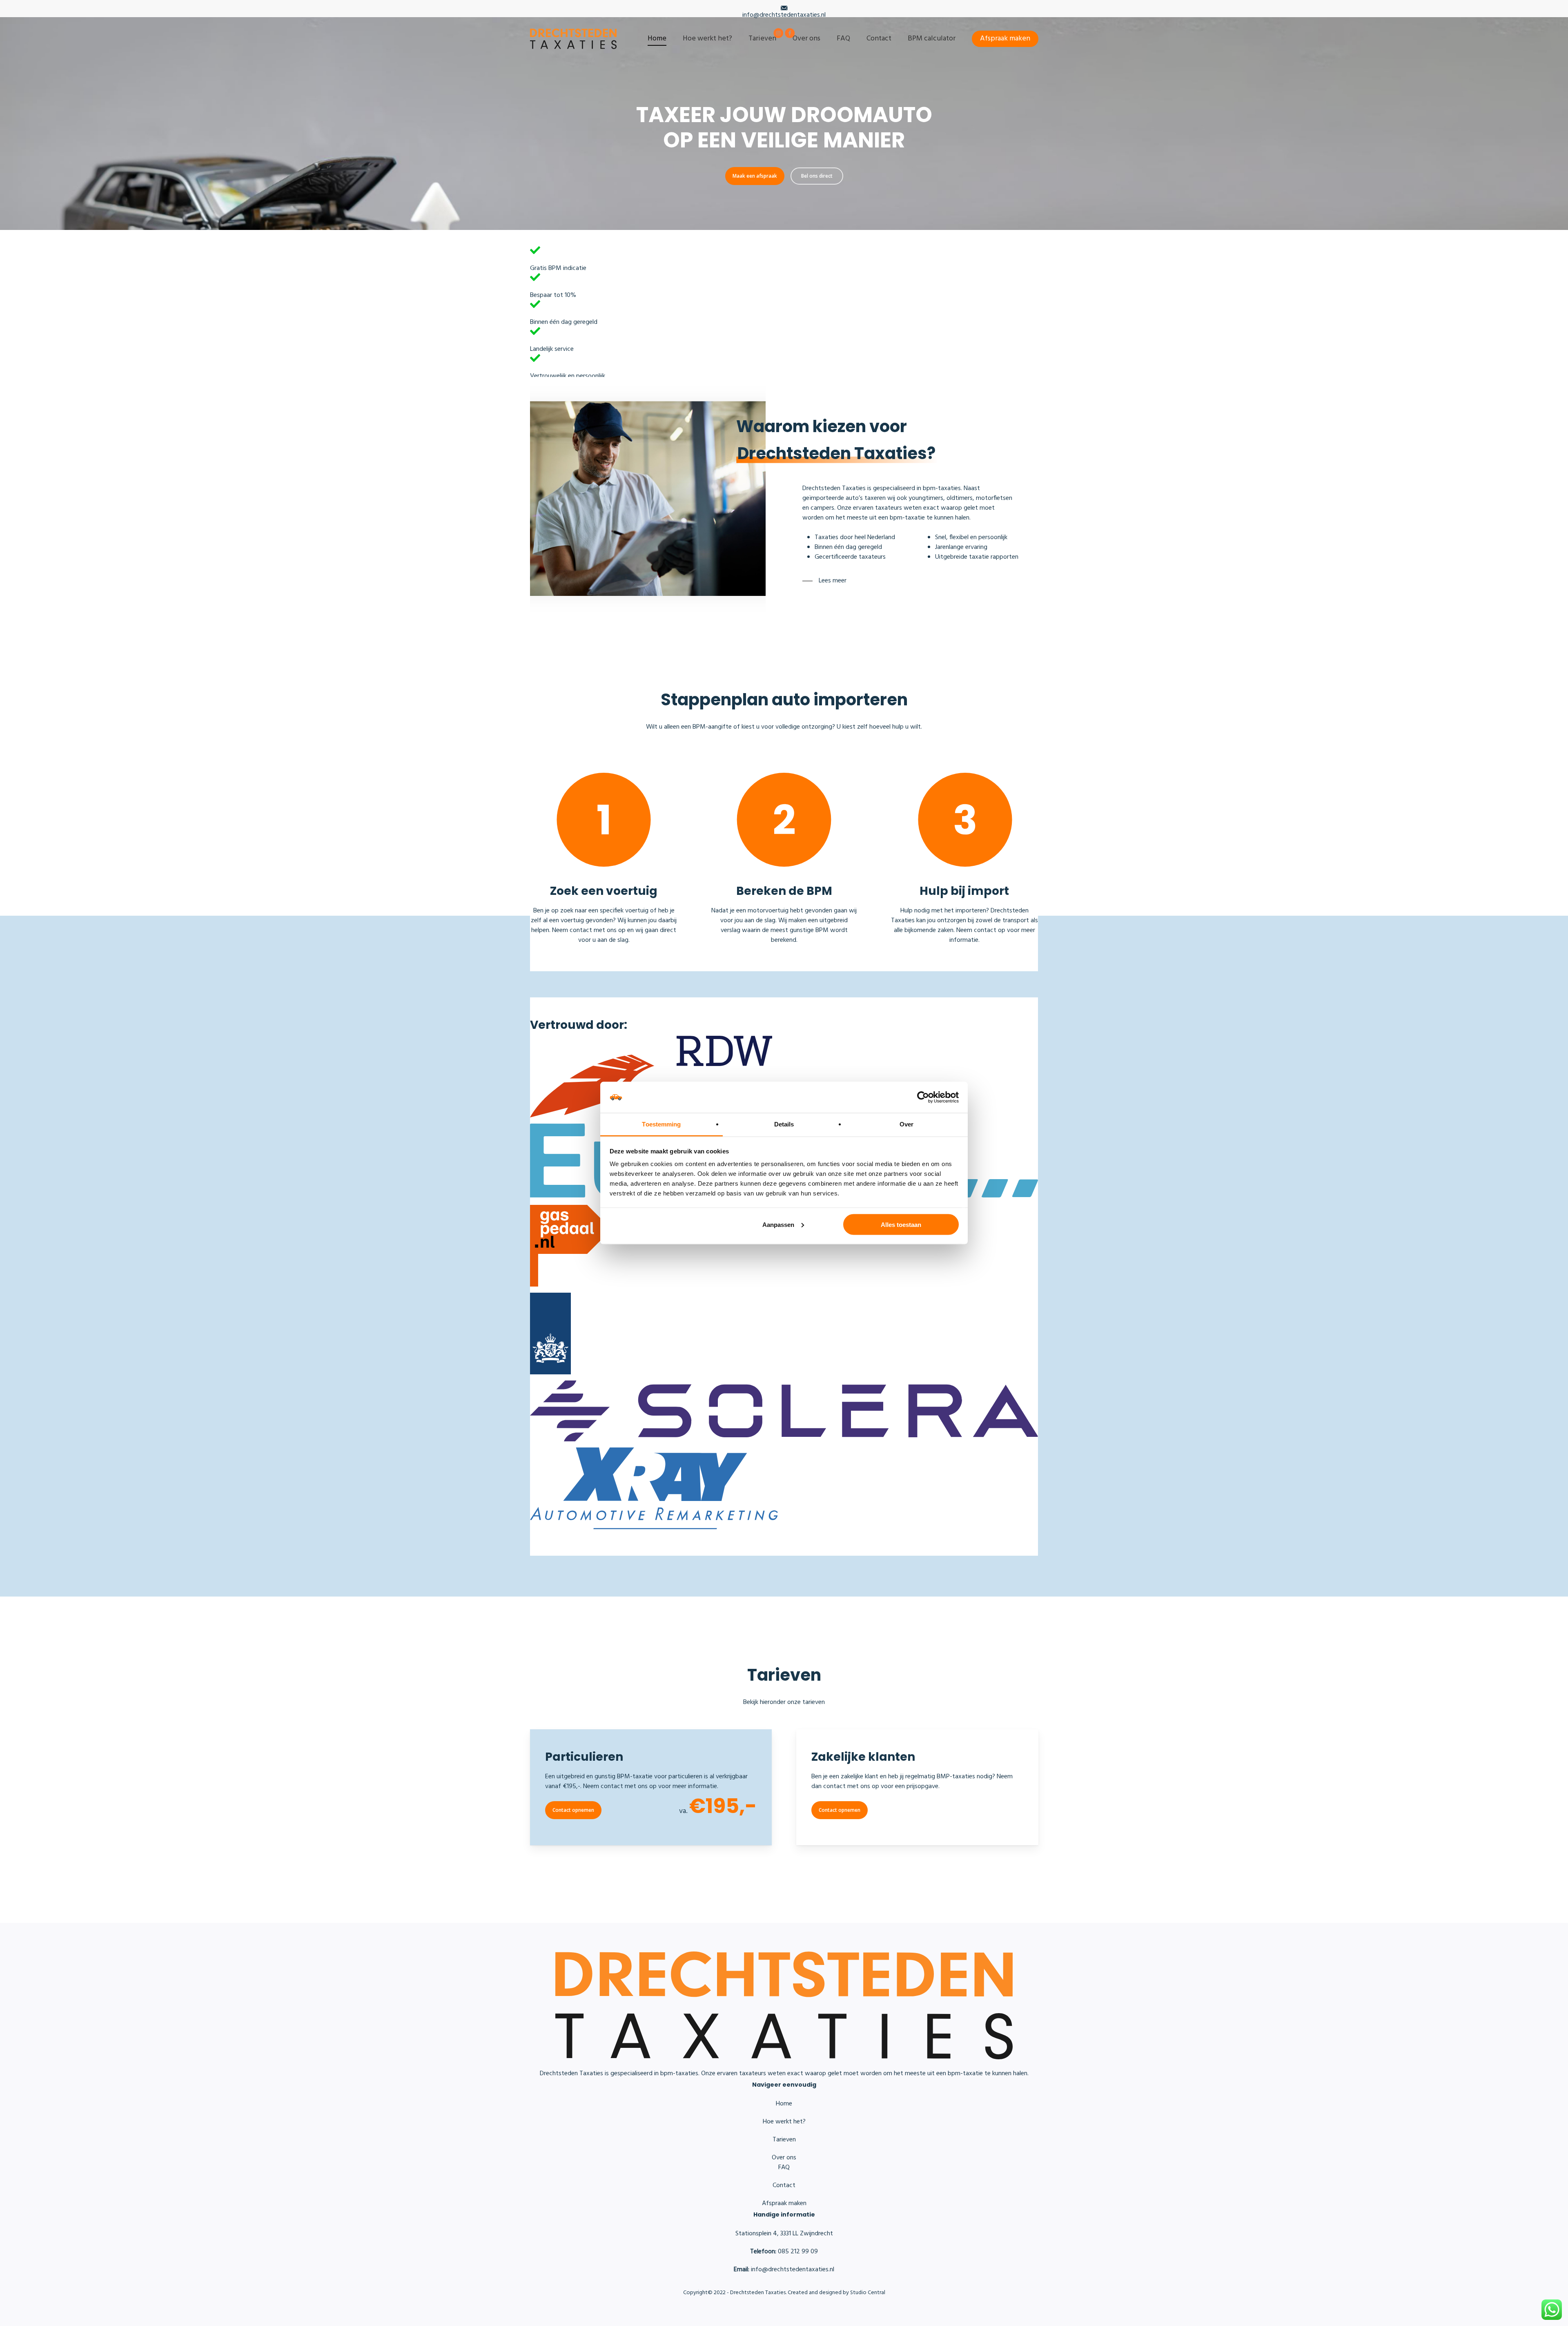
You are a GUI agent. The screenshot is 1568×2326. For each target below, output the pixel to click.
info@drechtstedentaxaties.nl (784, 15)
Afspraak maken (784, 2203)
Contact (784, 2186)
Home (784, 2104)
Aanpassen (778, 1224)
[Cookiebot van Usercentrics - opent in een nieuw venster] (923, 1097)
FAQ (784, 2168)
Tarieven (784, 2140)
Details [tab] (784, 1124)
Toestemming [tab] (661, 1124)
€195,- (723, 1806)
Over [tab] (906, 1124)
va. (683, 1811)
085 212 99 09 (784, 2252)
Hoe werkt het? (784, 2122)
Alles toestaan (901, 1224)
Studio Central (868, 2293)
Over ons (784, 2158)
